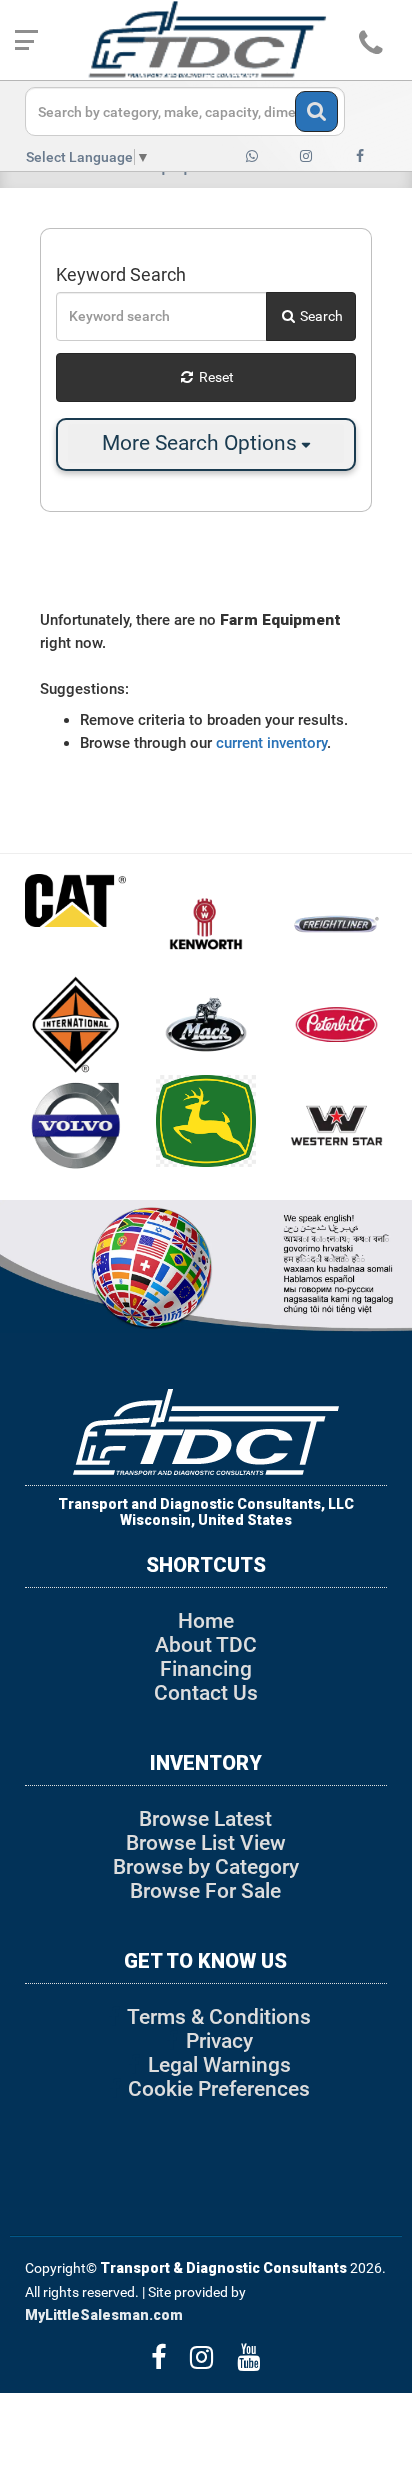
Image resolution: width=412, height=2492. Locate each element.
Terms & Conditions (219, 2017)
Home (206, 1621)
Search (320, 316)
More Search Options (202, 443)
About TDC (206, 1645)
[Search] (316, 111)
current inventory (271, 743)
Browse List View (206, 1843)
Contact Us (206, 1693)
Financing (206, 1669)
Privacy (219, 2041)
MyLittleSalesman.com (104, 2315)
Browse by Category (206, 1867)
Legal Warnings (219, 2065)
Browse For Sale (205, 1891)
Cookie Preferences (219, 2089)
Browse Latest (205, 1819)
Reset (215, 377)
